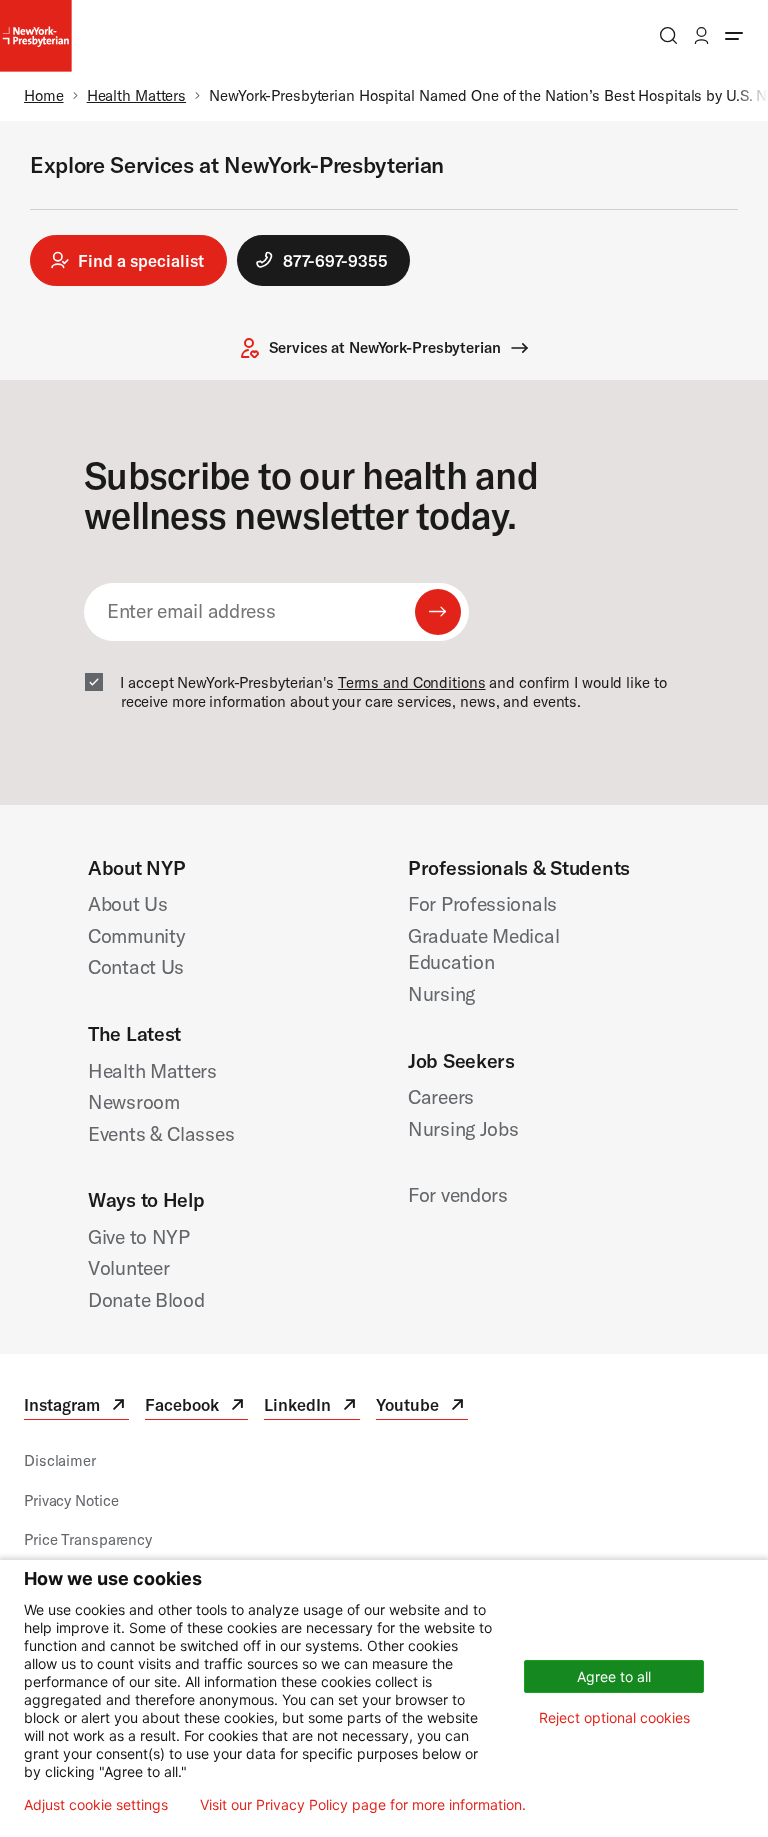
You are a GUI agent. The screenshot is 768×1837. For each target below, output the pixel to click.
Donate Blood (146, 1299)
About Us (128, 903)
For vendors (458, 1194)
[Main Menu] (734, 35)
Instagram (76, 1407)
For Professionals (482, 903)
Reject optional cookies (614, 1717)
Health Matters (136, 95)
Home (44, 95)
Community (136, 935)
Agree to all (614, 1676)
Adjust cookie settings (96, 1805)
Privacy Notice (71, 1500)
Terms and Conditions (412, 682)
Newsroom (134, 1101)
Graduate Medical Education (483, 949)
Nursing (441, 993)
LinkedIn (312, 1407)
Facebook (196, 1407)
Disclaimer (60, 1460)
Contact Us (136, 966)
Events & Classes (161, 1133)
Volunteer (128, 1267)
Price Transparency (88, 1539)
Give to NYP (139, 1236)
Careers (441, 1096)
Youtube (422, 1407)
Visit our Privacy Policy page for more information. (363, 1805)
